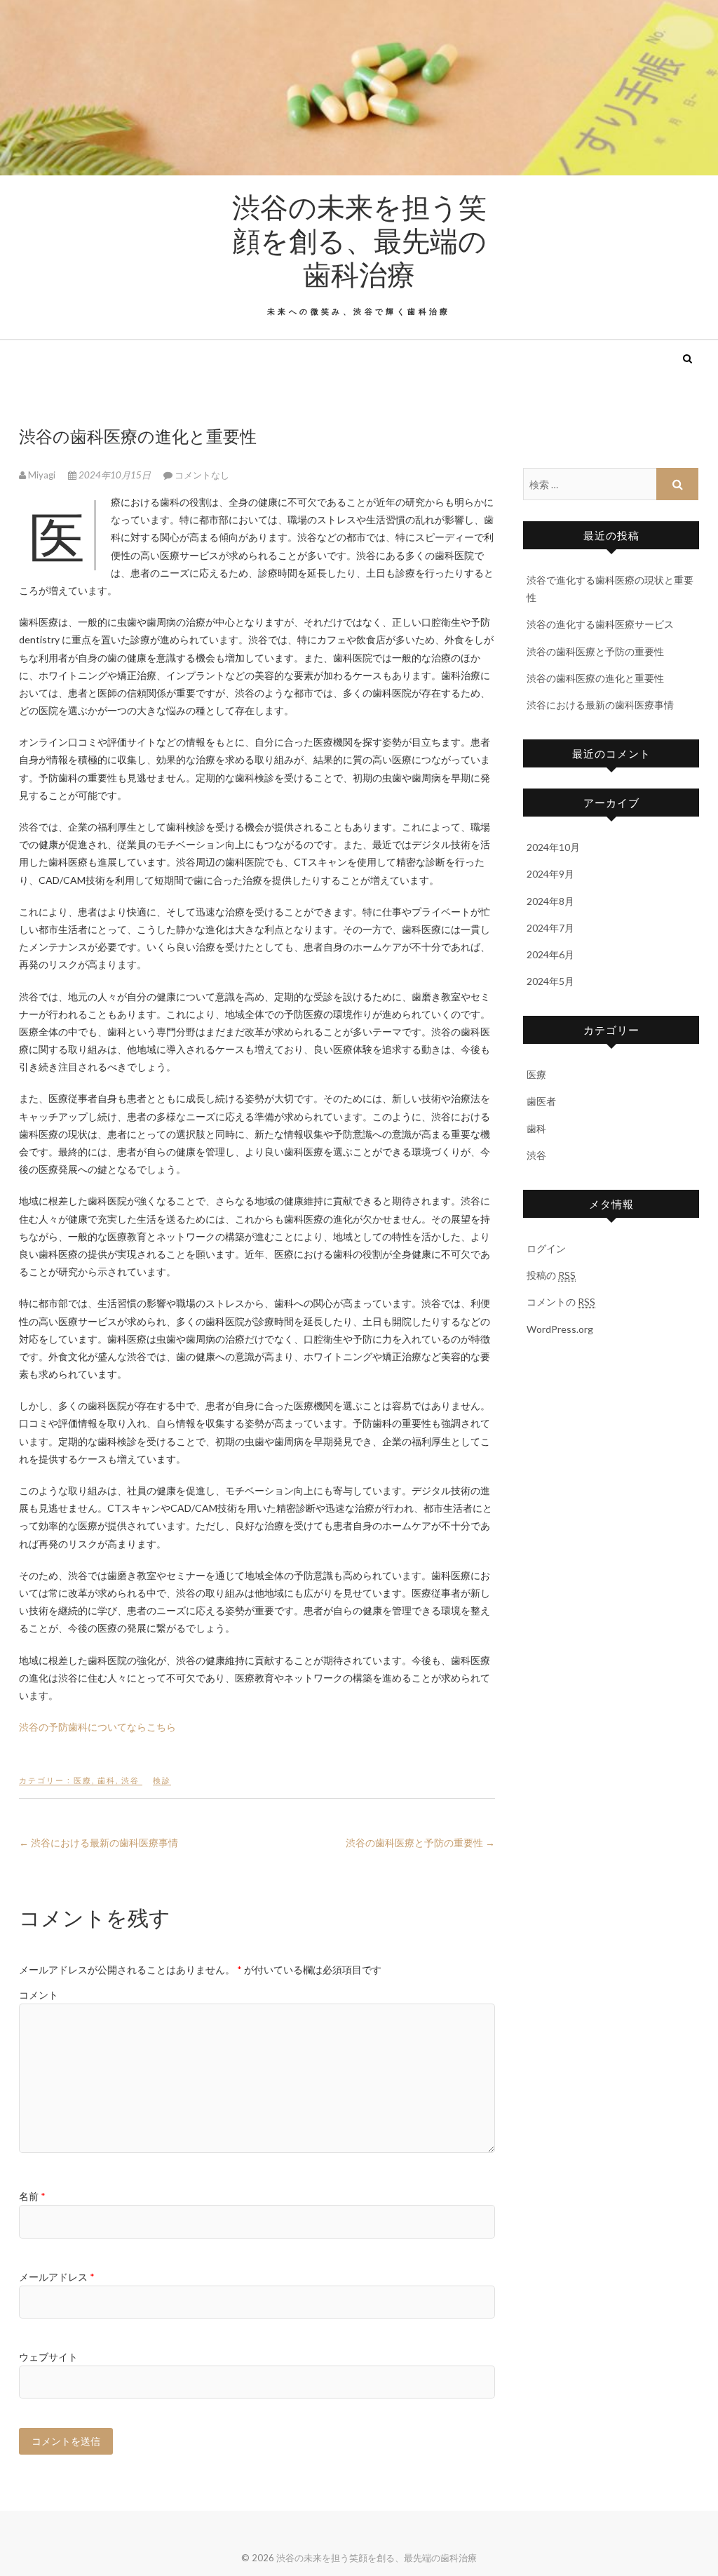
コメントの (561, 1302)
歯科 (107, 1780)
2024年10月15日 (115, 475)
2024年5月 (550, 981)
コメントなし (202, 475)
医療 (83, 1780)
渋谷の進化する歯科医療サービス (600, 624)
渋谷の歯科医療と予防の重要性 (420, 1843)
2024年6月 (550, 954)
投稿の (551, 1275)
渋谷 (130, 1780)
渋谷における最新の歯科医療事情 (99, 1843)
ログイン (546, 1248)
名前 (32, 2196)
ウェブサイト (48, 2357)
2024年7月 (550, 928)
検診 (162, 1780)
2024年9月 (550, 874)
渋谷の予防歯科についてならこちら (97, 1727)
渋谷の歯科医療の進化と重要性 (595, 678)
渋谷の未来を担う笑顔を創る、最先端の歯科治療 (359, 240)
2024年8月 (550, 901)
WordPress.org (560, 1329)
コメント (39, 1995)
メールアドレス (57, 2277)
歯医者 (541, 1101)
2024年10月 (553, 847)
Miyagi (42, 475)
